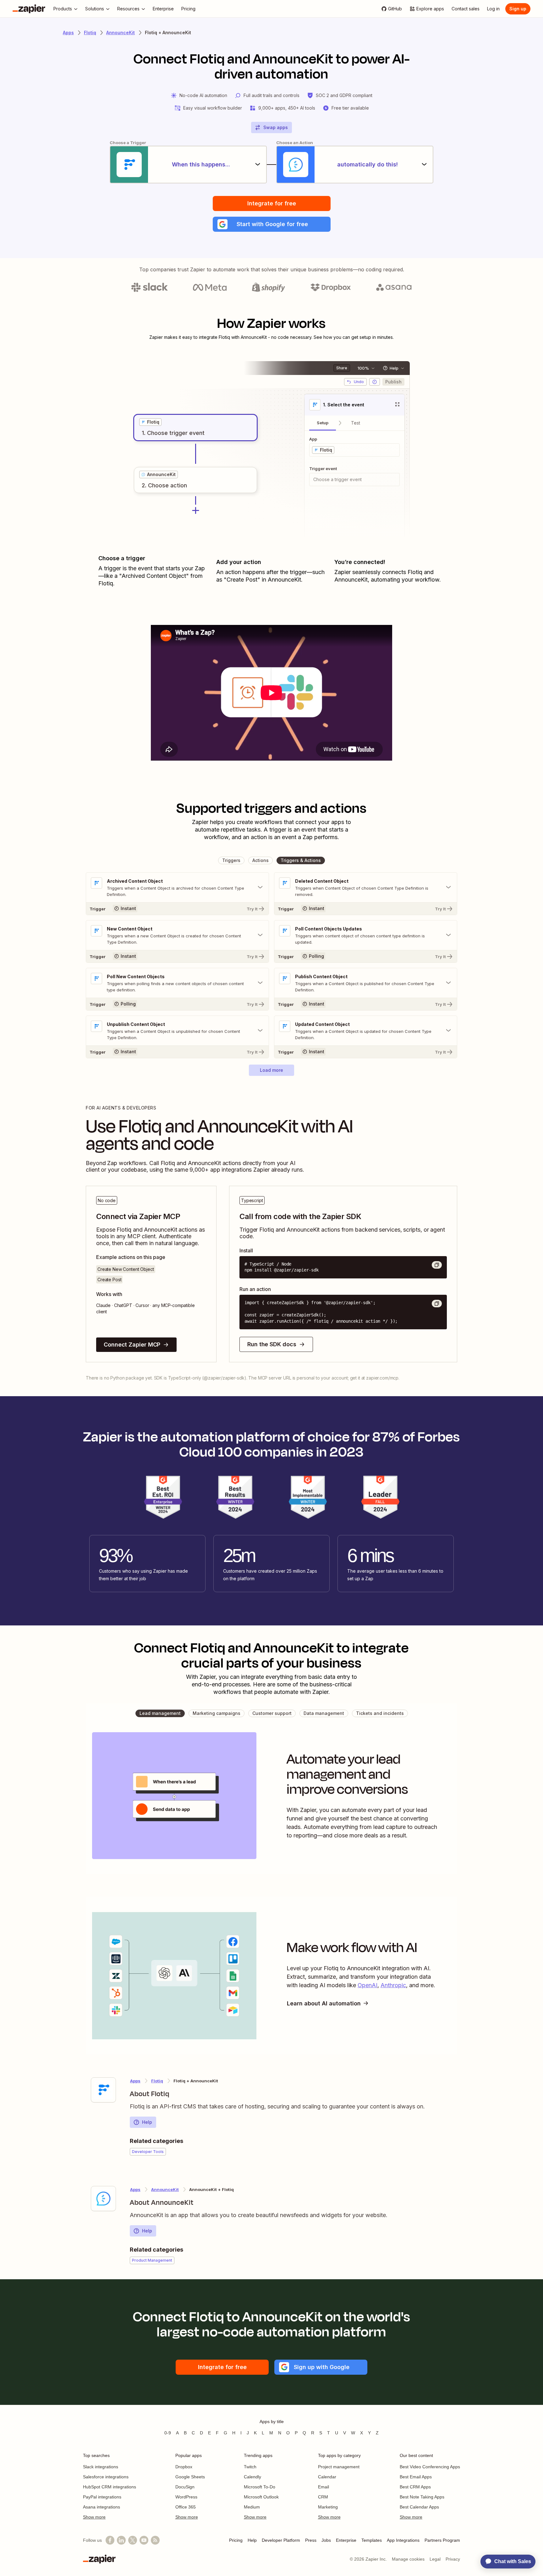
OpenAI (367, 1985)
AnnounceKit (121, 33)
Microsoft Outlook (261, 2497)
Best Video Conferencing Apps (430, 2467)
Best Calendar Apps (419, 2507)
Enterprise (346, 2540)
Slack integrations (101, 2467)
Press (311, 2540)
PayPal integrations (102, 2497)
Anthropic (393, 1985)
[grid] (150, 422)
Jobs (326, 2540)
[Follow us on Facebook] (110, 2540)
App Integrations (403, 2540)
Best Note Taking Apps (422, 2497)
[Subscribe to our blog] (155, 2540)
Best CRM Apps (415, 2487)
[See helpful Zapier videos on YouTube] (144, 2540)
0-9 (168, 2433)
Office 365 (186, 2507)
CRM (323, 2497)
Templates (372, 2540)
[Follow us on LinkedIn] (121, 2540)
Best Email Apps (416, 2477)
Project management (339, 2467)
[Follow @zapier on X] (133, 2540)
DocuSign (185, 2487)
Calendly (252, 2477)
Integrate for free (272, 203)
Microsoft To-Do (260, 2487)
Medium (252, 2507)
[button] (272, 224)
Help (147, 2122)
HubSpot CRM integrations (110, 2487)
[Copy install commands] (437, 1265)
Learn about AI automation (324, 2003)
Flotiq (90, 33)
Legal (435, 2559)
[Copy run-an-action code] (437, 1304)
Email (324, 2487)
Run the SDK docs (272, 1344)
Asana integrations (101, 2507)
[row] (150, 422)
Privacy (453, 2559)
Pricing (236, 2540)
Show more (94, 2517)
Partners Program (442, 2540)
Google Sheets (190, 2477)
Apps (68, 33)
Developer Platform (281, 2540)
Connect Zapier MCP (132, 1345)
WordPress (186, 2497)
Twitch (250, 2467)
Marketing (328, 2507)
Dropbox (184, 2467)
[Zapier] (29, 9)
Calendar (327, 2477)
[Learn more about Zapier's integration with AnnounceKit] (103, 2199)
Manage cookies (408, 2559)
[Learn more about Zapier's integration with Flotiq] (103, 2090)
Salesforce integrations (106, 2477)
